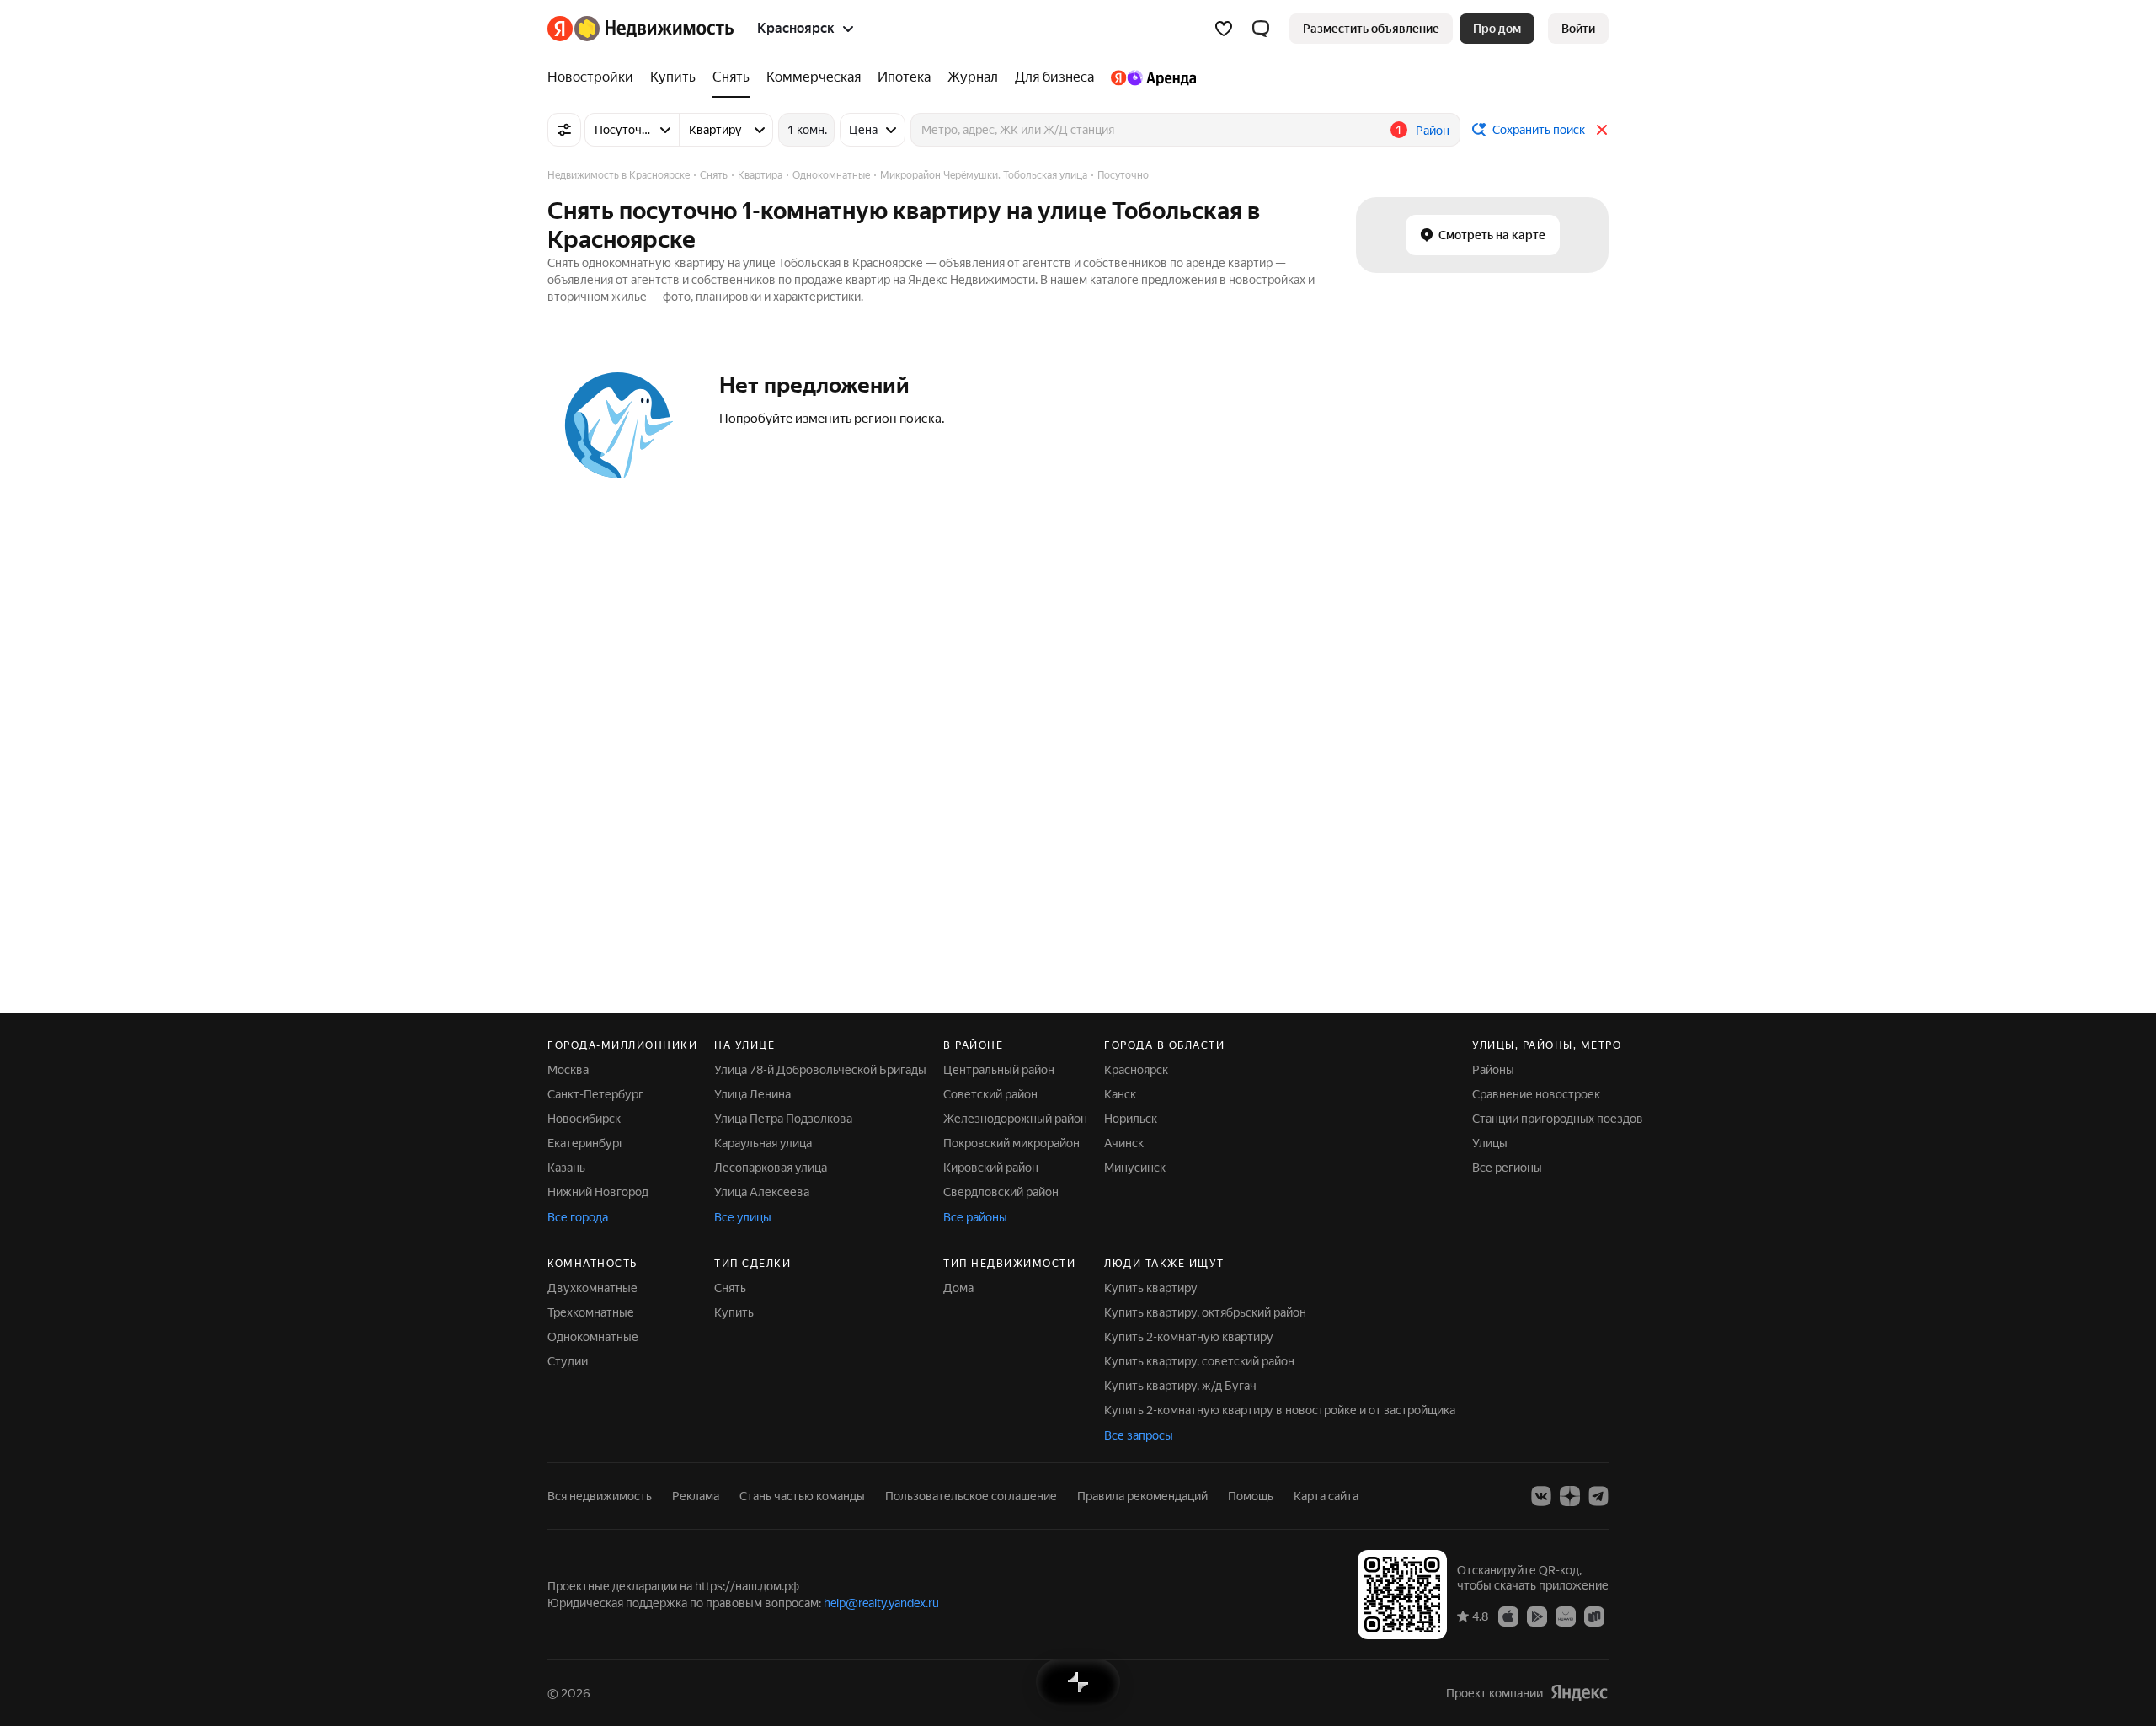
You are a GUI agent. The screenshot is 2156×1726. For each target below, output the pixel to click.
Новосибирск (584, 1119)
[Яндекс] (1579, 1693)
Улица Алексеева (762, 1192)
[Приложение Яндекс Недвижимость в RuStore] (1594, 1616)
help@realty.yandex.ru (881, 1603)
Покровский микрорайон (1011, 1143)
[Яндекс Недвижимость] (640, 29)
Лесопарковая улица (771, 1168)
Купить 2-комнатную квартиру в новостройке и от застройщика (1280, 1410)
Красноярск (1136, 1070)
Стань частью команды (802, 1496)
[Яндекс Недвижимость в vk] (1541, 1496)
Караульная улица (763, 1143)
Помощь (1251, 1496)
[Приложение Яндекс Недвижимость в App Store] (1508, 1616)
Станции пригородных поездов (1558, 1119)
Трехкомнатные (591, 1312)
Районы (1493, 1070)
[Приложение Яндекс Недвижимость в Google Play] (1537, 1616)
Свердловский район (1001, 1192)
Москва (568, 1070)
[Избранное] (1224, 29)
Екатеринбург (586, 1143)
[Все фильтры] (564, 130)
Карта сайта (1326, 1496)
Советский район (990, 1094)
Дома (958, 1288)
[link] (1578, 29)
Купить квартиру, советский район (1199, 1361)
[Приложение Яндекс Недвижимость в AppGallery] (1566, 1616)
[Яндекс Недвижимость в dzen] (1570, 1496)
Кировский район (991, 1168)
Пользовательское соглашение (971, 1496)
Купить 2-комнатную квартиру (1189, 1337)
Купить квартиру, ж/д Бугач (1180, 1386)
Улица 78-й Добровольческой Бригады (820, 1070)
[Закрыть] (1602, 130)
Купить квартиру (1151, 1288)
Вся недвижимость (600, 1496)
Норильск (1131, 1119)
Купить (734, 1312)
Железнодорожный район (1015, 1119)
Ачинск (1124, 1143)
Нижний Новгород (598, 1192)
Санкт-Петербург (595, 1094)
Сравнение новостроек (1536, 1094)
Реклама (696, 1496)
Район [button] (1433, 131)
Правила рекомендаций (1142, 1496)
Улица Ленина (752, 1094)
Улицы (1490, 1143)
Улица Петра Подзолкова (783, 1119)
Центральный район (999, 1070)
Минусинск (1135, 1168)
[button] (1261, 29)
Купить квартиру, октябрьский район (1205, 1312)
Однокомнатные (593, 1337)
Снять (730, 1288)
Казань (566, 1168)
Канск (1120, 1094)
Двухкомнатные (592, 1288)
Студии (568, 1361)
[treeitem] (595, 77)
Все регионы (1507, 1168)
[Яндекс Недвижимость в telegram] (1598, 1496)
